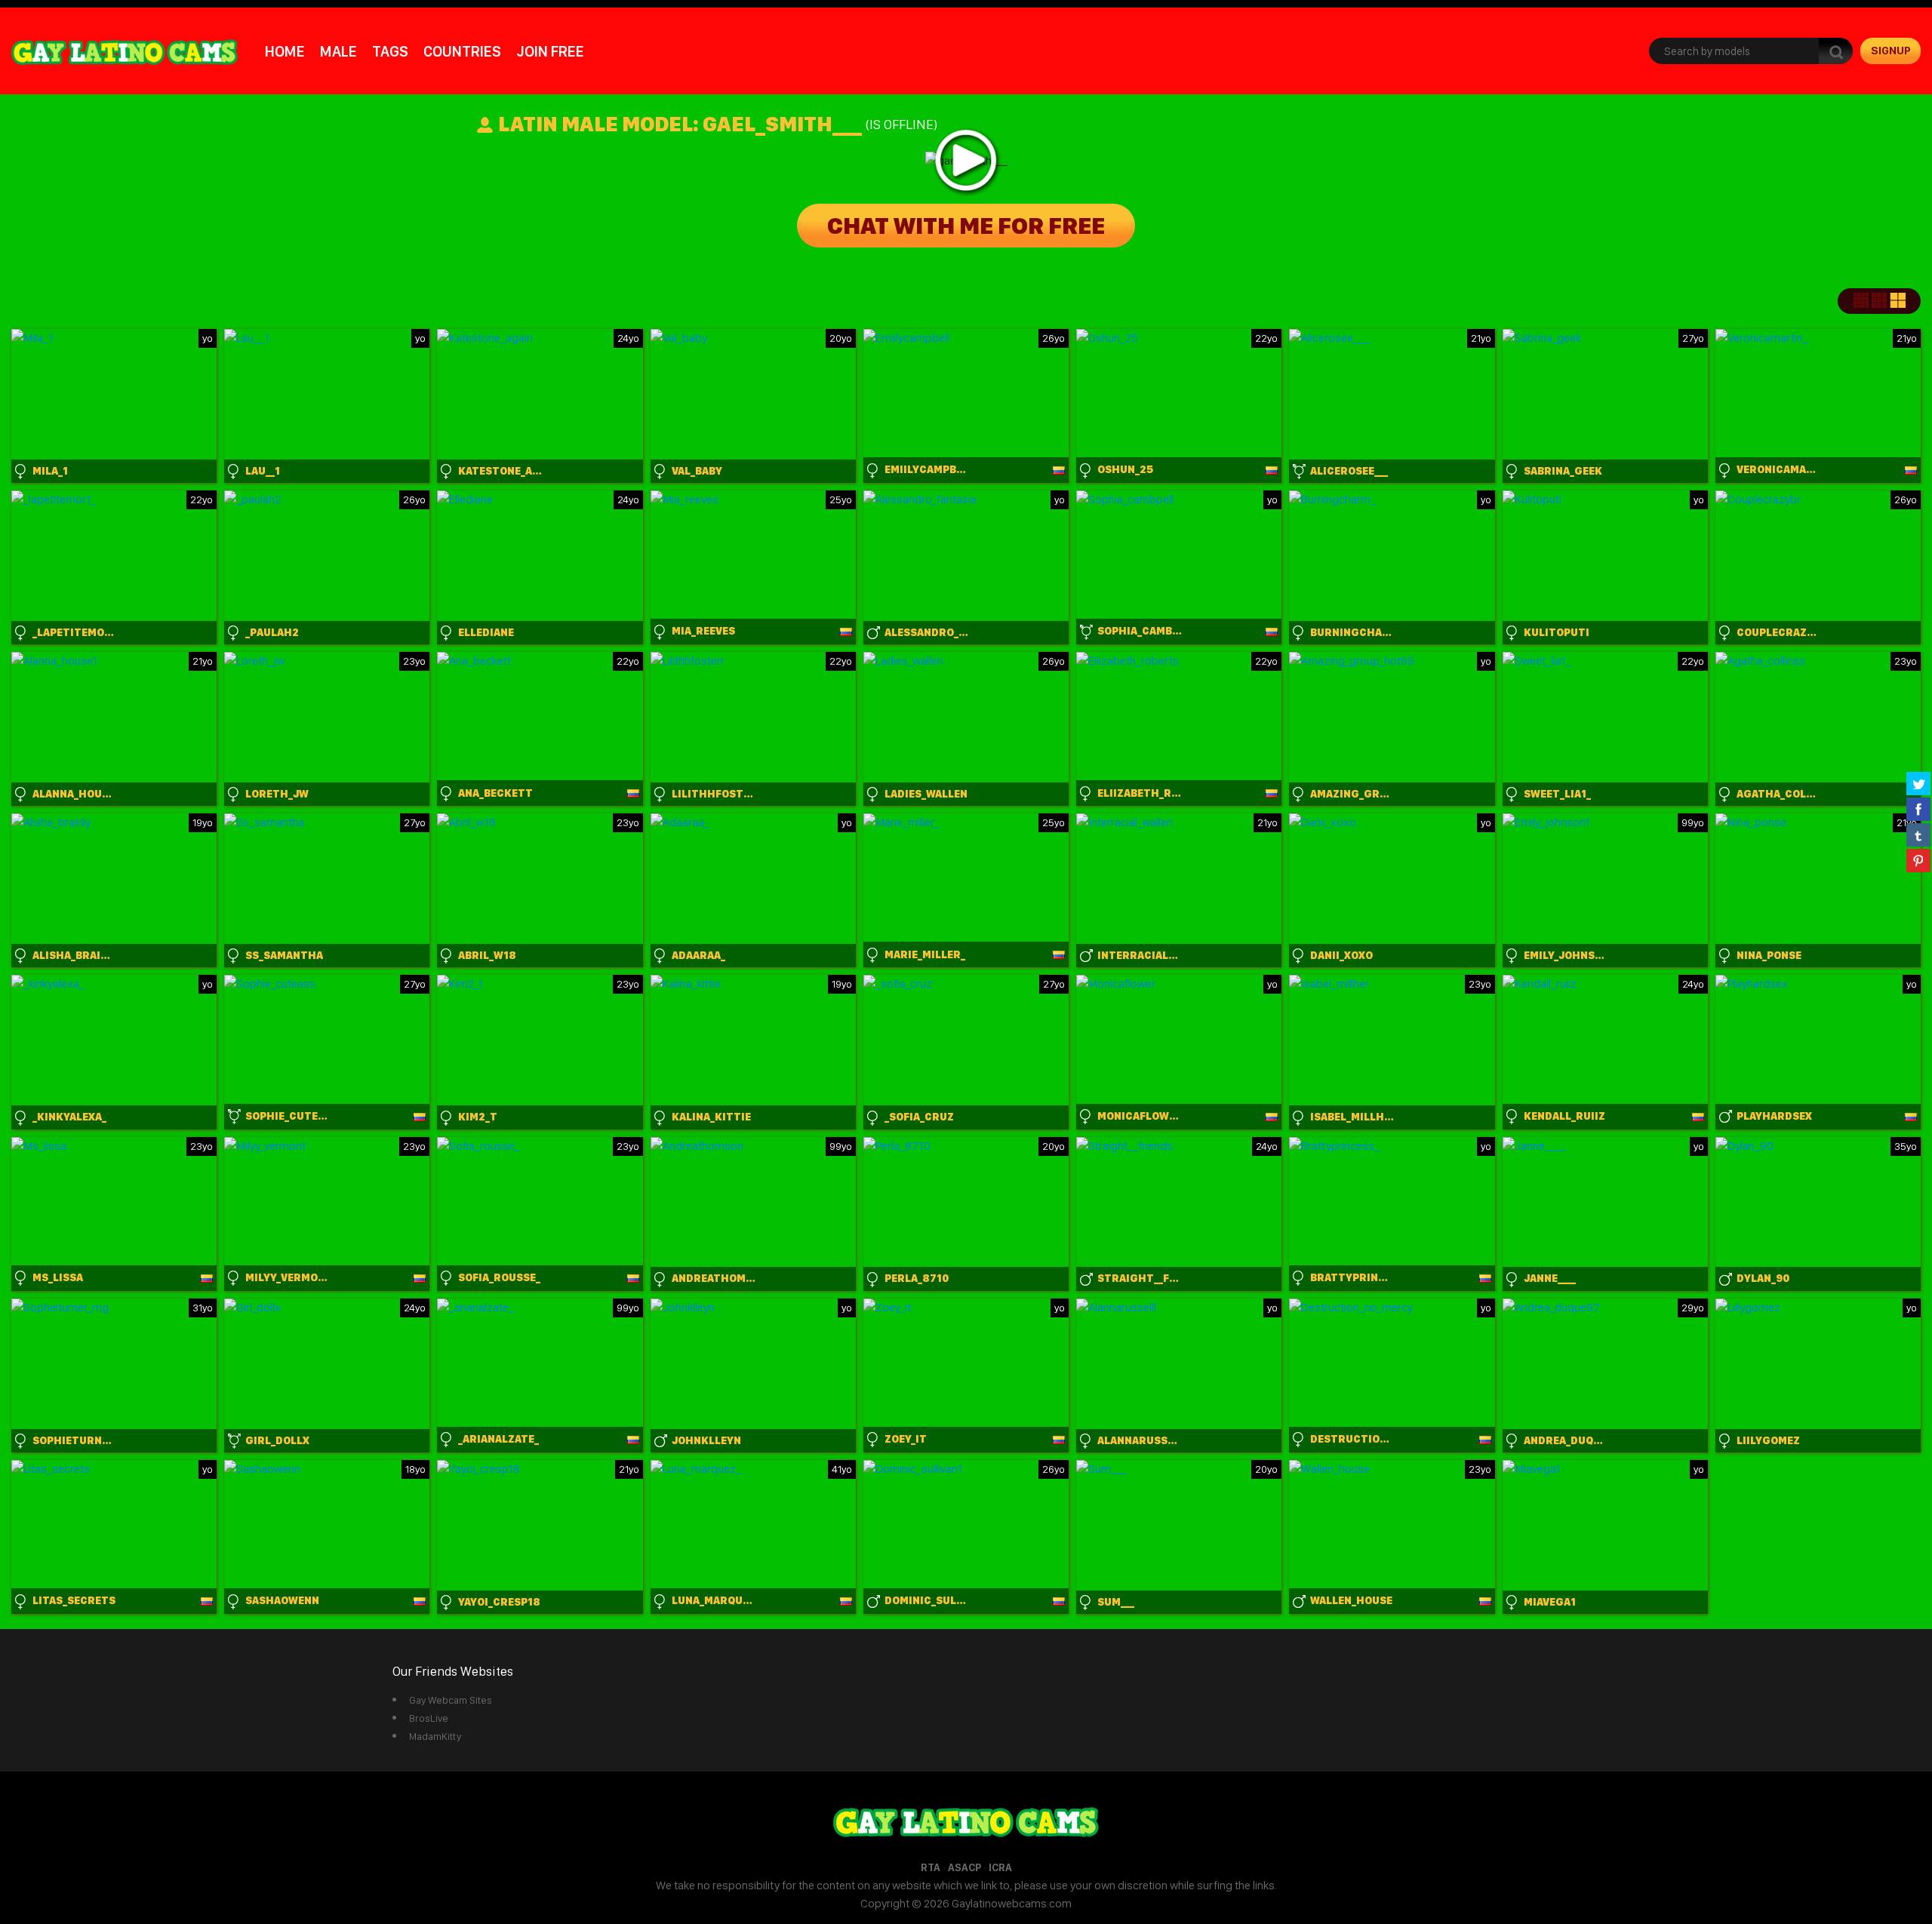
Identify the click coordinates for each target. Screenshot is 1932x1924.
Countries (462, 51)
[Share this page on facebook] (1918, 809)
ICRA (1000, 1867)
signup (1891, 51)
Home (285, 51)
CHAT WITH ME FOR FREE (966, 226)
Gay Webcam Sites (451, 1700)
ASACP (964, 1867)
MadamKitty (435, 1736)
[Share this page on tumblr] (1918, 834)
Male (338, 51)
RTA (931, 1867)
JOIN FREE (550, 51)
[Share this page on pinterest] (1918, 860)
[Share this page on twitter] (1918, 783)
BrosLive (429, 1718)
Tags (390, 51)
